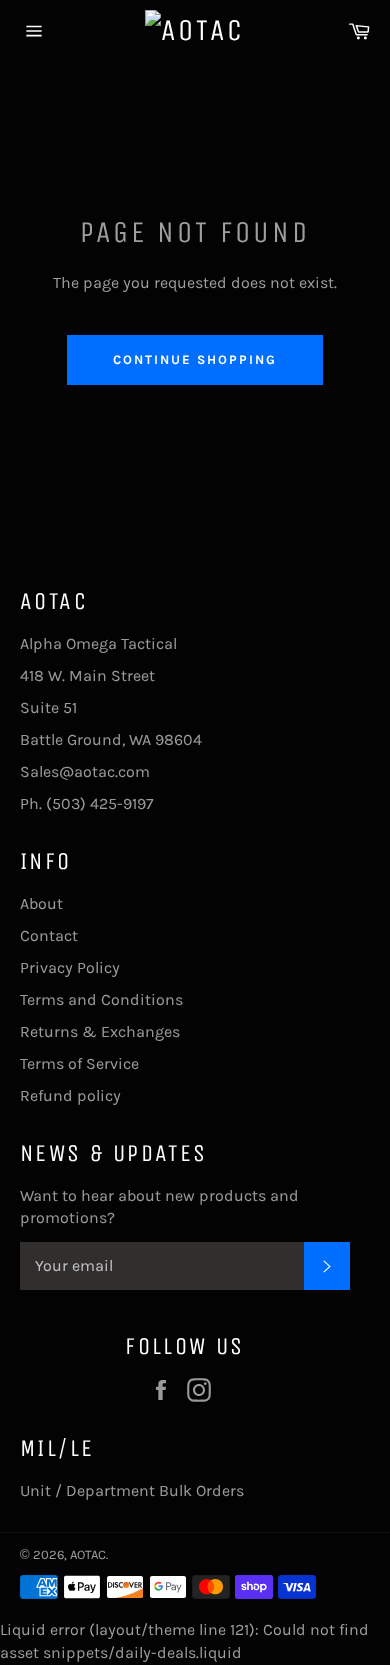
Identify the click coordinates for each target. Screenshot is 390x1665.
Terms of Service (79, 1063)
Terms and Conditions (101, 999)
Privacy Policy (70, 967)
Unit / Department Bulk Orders (132, 1490)
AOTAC (88, 1554)
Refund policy (70, 1095)
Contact (49, 935)
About (41, 903)
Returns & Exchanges (100, 1031)
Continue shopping (194, 359)
